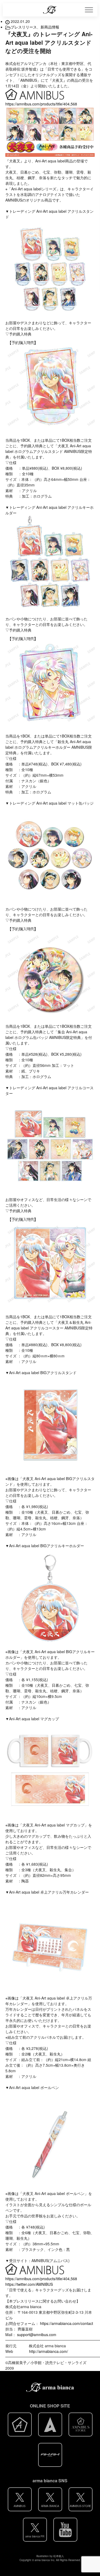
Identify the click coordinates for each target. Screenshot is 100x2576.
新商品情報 (50, 27)
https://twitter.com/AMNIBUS (29, 2284)
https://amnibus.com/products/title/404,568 (41, 104)
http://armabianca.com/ (49, 2351)
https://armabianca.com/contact (67, 2323)
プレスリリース (24, 27)
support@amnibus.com (37, 2335)
